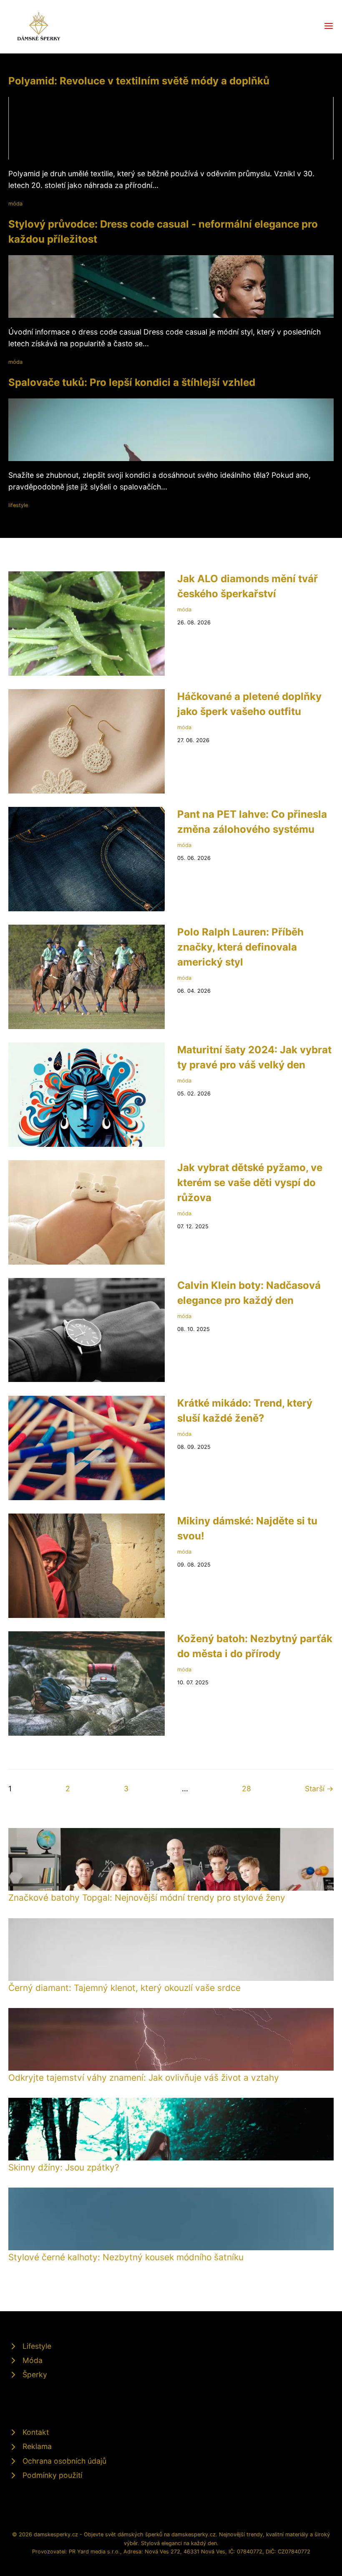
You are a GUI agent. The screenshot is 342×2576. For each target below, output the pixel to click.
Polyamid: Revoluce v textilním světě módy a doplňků (139, 81)
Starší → (319, 1789)
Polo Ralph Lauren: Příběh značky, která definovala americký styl (240, 947)
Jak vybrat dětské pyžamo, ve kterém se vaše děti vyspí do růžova (250, 1183)
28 (246, 1789)
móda (15, 204)
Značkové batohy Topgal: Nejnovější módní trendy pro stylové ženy (147, 1898)
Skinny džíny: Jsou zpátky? (64, 2167)
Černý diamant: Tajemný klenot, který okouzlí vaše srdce (124, 1988)
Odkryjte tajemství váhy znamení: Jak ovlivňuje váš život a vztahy (144, 2078)
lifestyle (18, 505)
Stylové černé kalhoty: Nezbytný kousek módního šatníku (126, 2257)
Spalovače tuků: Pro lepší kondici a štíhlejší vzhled (132, 382)
